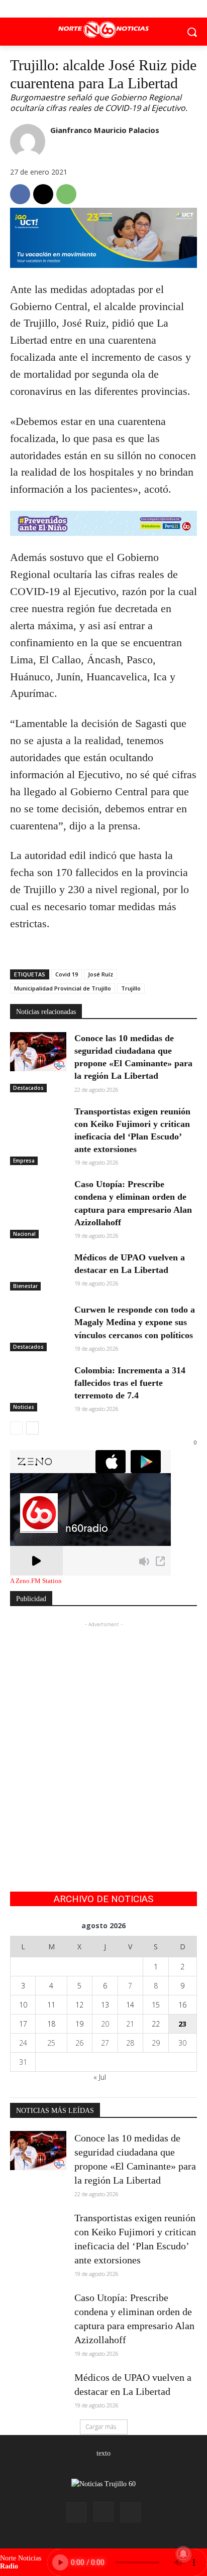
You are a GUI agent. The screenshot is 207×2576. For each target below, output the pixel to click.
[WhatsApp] (66, 194)
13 (105, 2005)
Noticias (24, 1407)
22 (156, 2024)
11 (51, 2005)
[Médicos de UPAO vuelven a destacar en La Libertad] (38, 1271)
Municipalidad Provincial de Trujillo (63, 988)
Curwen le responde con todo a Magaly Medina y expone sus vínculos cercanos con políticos (135, 1322)
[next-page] (32, 1428)
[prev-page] (16, 1428)
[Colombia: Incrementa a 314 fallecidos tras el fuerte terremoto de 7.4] (38, 1384)
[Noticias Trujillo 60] (103, 30)
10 (23, 2005)
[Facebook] (81, 9)
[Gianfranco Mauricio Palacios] (28, 141)
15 (156, 2005)
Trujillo (131, 988)
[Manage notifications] (183, 2554)
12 (79, 2005)
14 (130, 2005)
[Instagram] (103, 2512)
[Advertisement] (103, 1733)
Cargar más (101, 2427)
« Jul (100, 2077)
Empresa (24, 1161)
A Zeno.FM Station (36, 1581)
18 (51, 2024)
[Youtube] (126, 9)
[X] (104, 9)
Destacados (28, 1088)
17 (23, 2024)
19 (79, 2024)
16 (182, 2005)
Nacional (24, 1234)
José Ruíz (100, 974)
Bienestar (25, 1286)
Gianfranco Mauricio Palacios (105, 130)
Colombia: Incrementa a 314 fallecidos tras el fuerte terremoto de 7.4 (130, 1383)
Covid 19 (67, 974)
